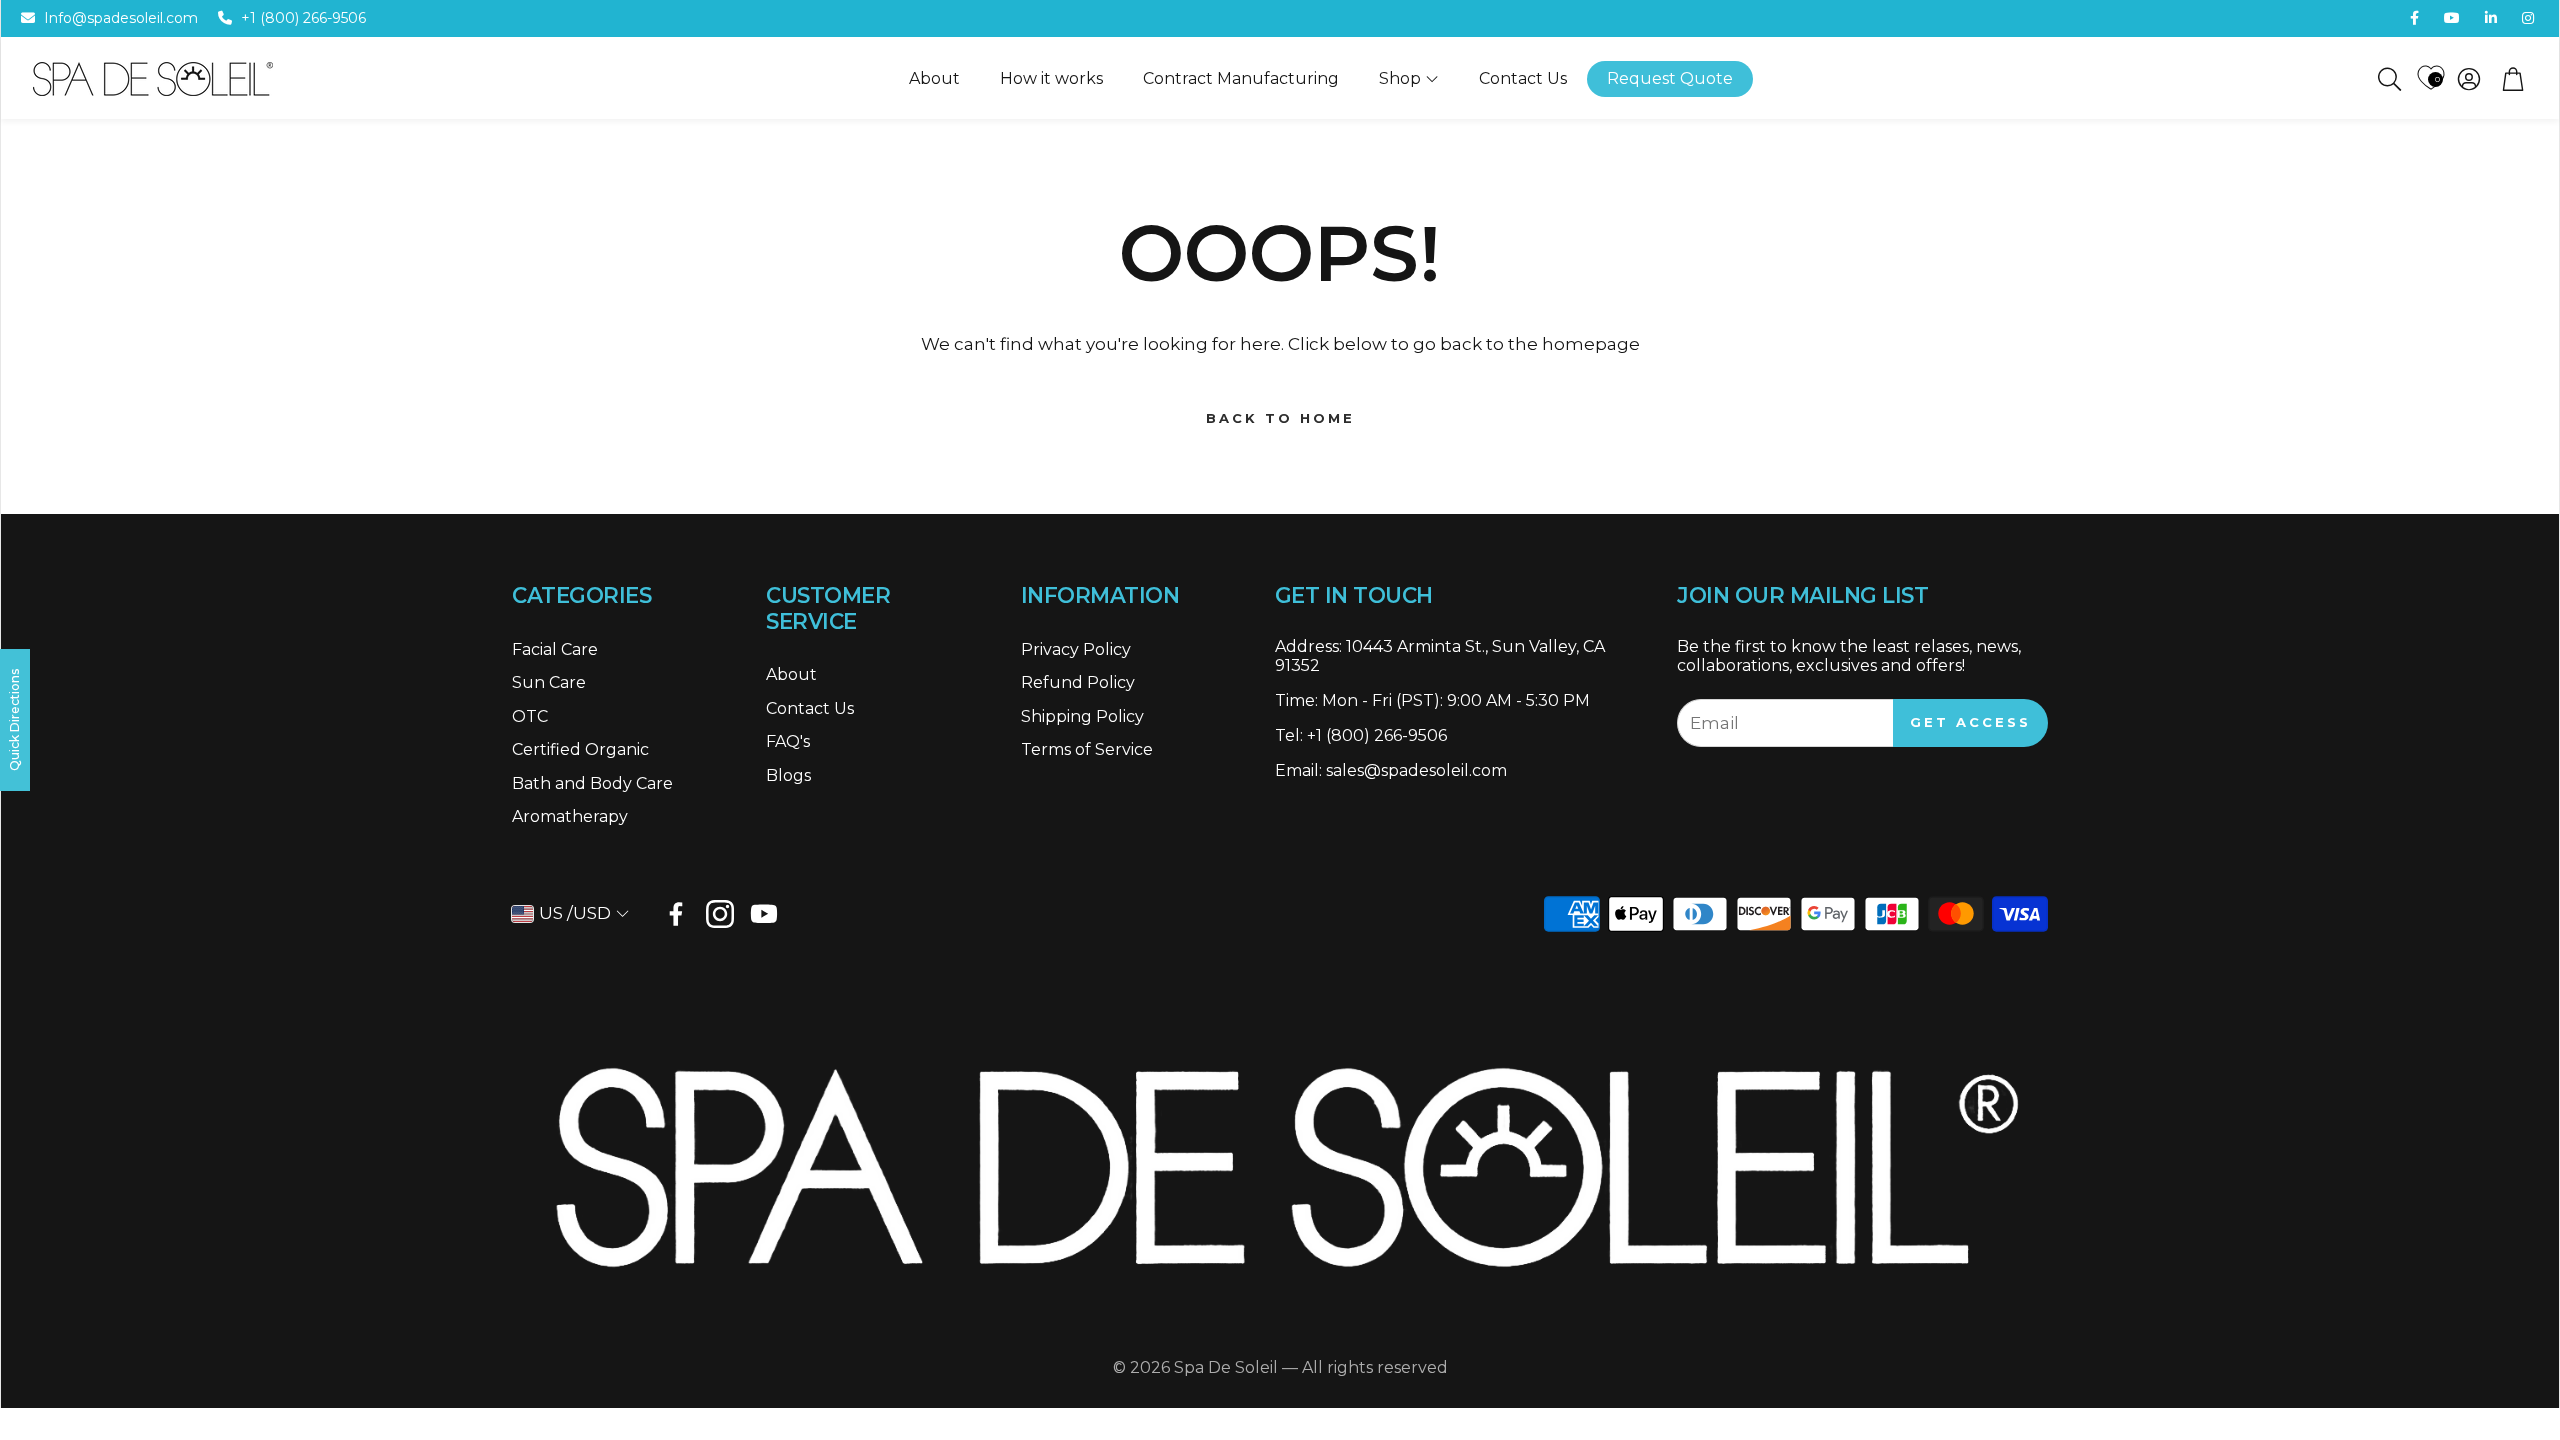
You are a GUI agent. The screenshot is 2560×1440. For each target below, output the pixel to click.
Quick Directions (14, 720)
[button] (2388, 79)
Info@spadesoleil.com (121, 18)
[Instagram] (720, 914)
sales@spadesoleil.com (1416, 770)
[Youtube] (764, 914)
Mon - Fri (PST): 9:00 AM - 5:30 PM (1456, 700)
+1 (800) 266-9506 (303, 18)
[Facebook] (676, 914)
